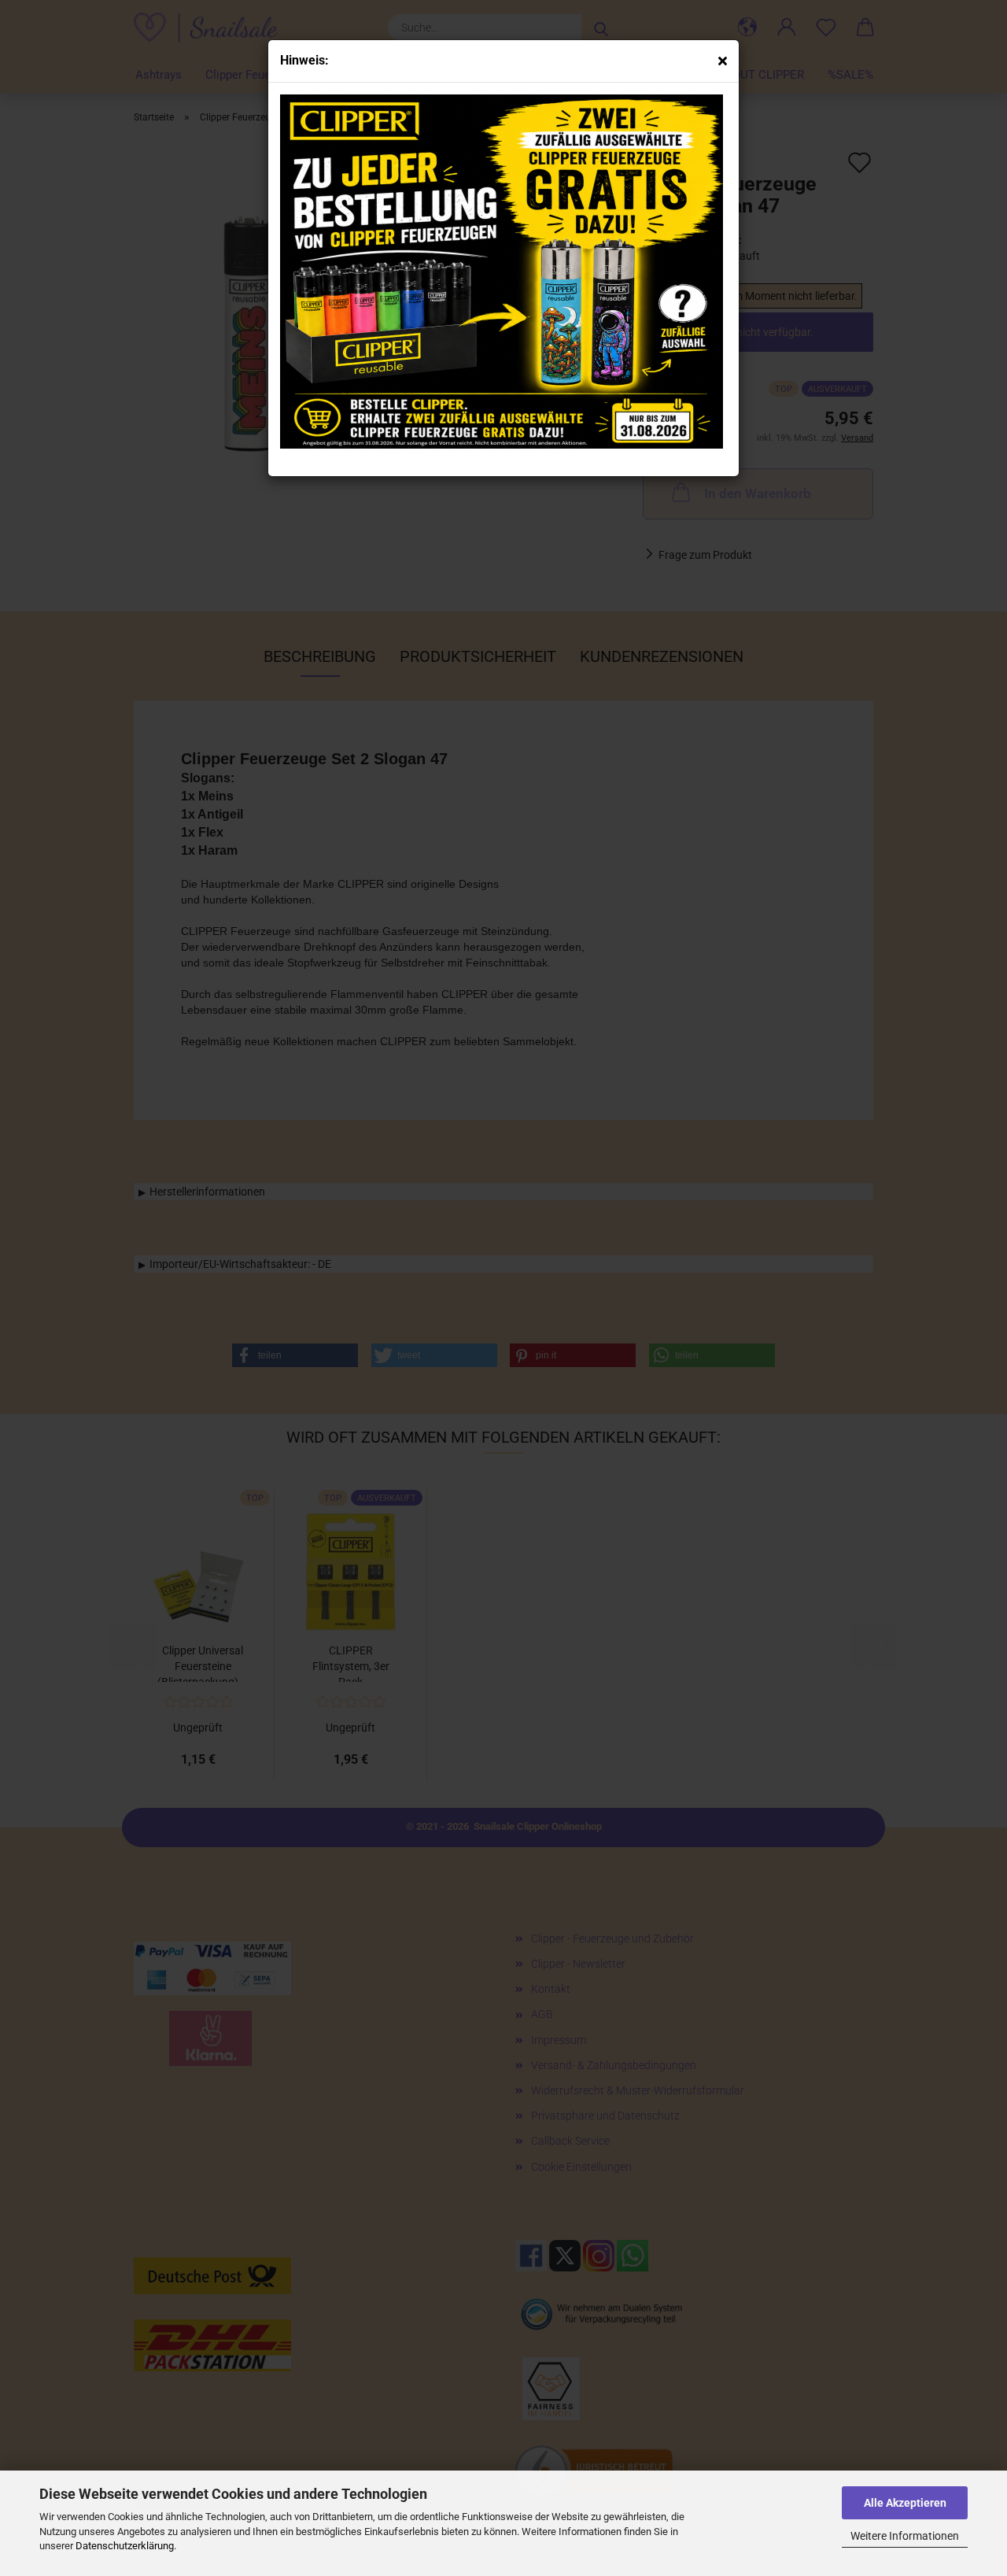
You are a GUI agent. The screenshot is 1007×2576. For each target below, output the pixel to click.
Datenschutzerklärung (125, 2546)
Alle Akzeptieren (905, 2503)
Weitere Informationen (905, 2536)
